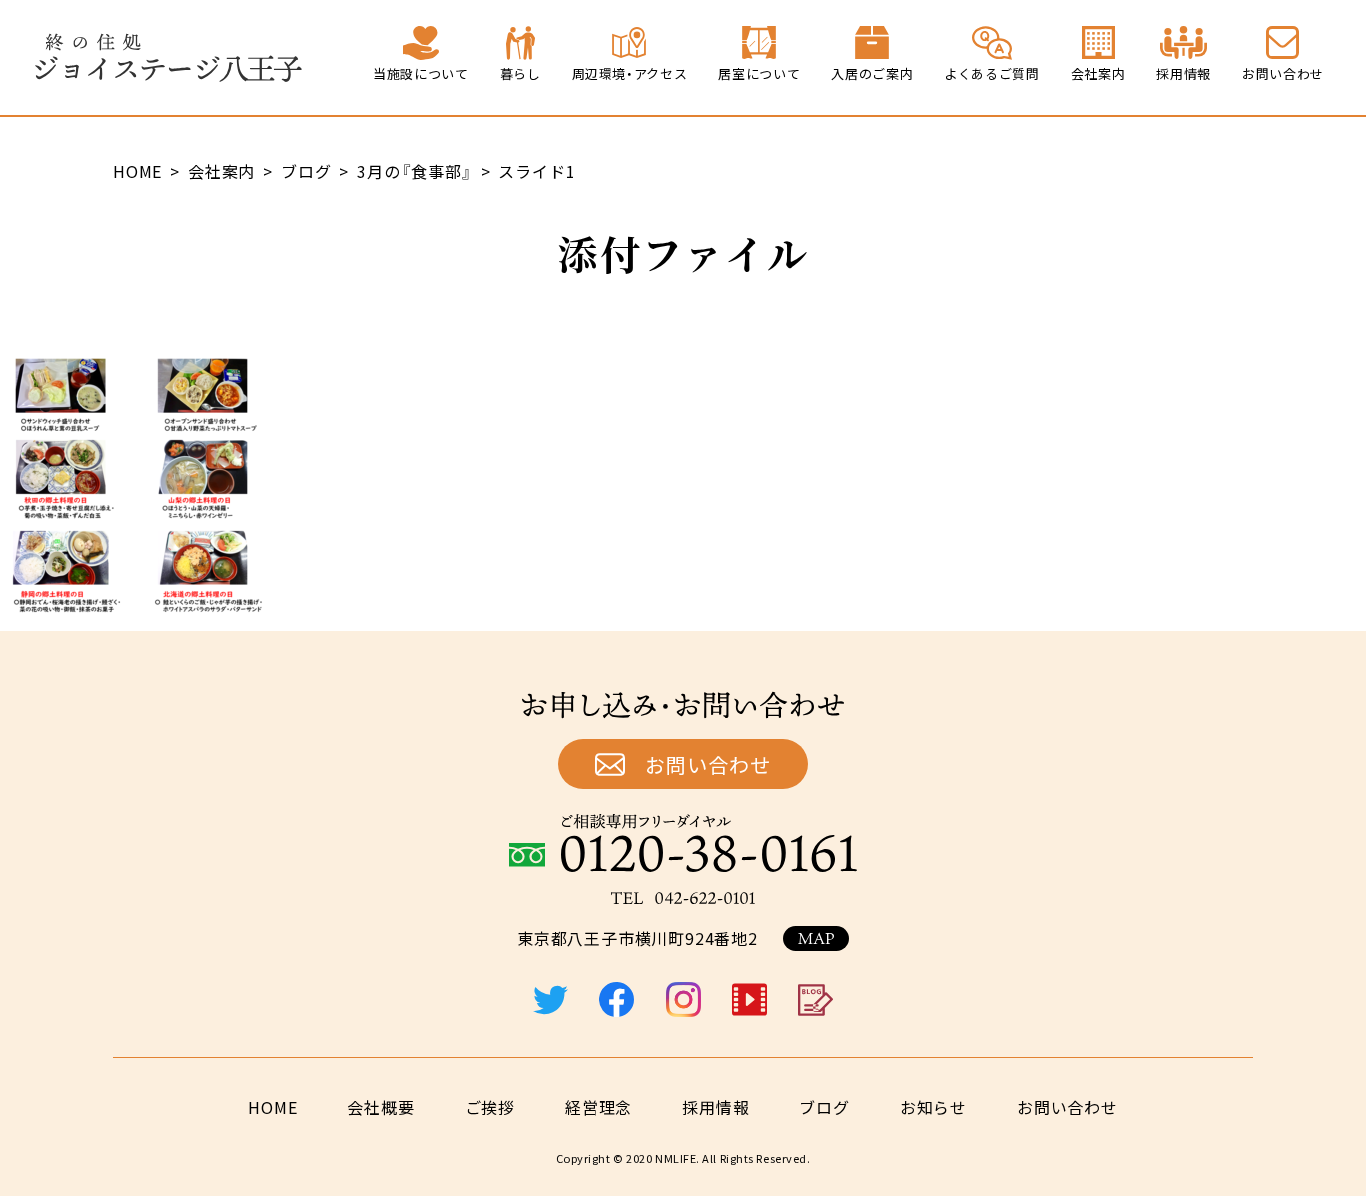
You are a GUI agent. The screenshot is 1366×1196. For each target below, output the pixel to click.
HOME (272, 1107)
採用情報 (715, 1107)
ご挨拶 (490, 1107)
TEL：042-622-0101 (683, 898)
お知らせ (933, 1107)
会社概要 (380, 1107)
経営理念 (598, 1107)
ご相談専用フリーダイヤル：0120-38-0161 (683, 843)
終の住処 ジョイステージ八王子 (168, 58)
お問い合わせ (708, 764)
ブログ (824, 1107)
